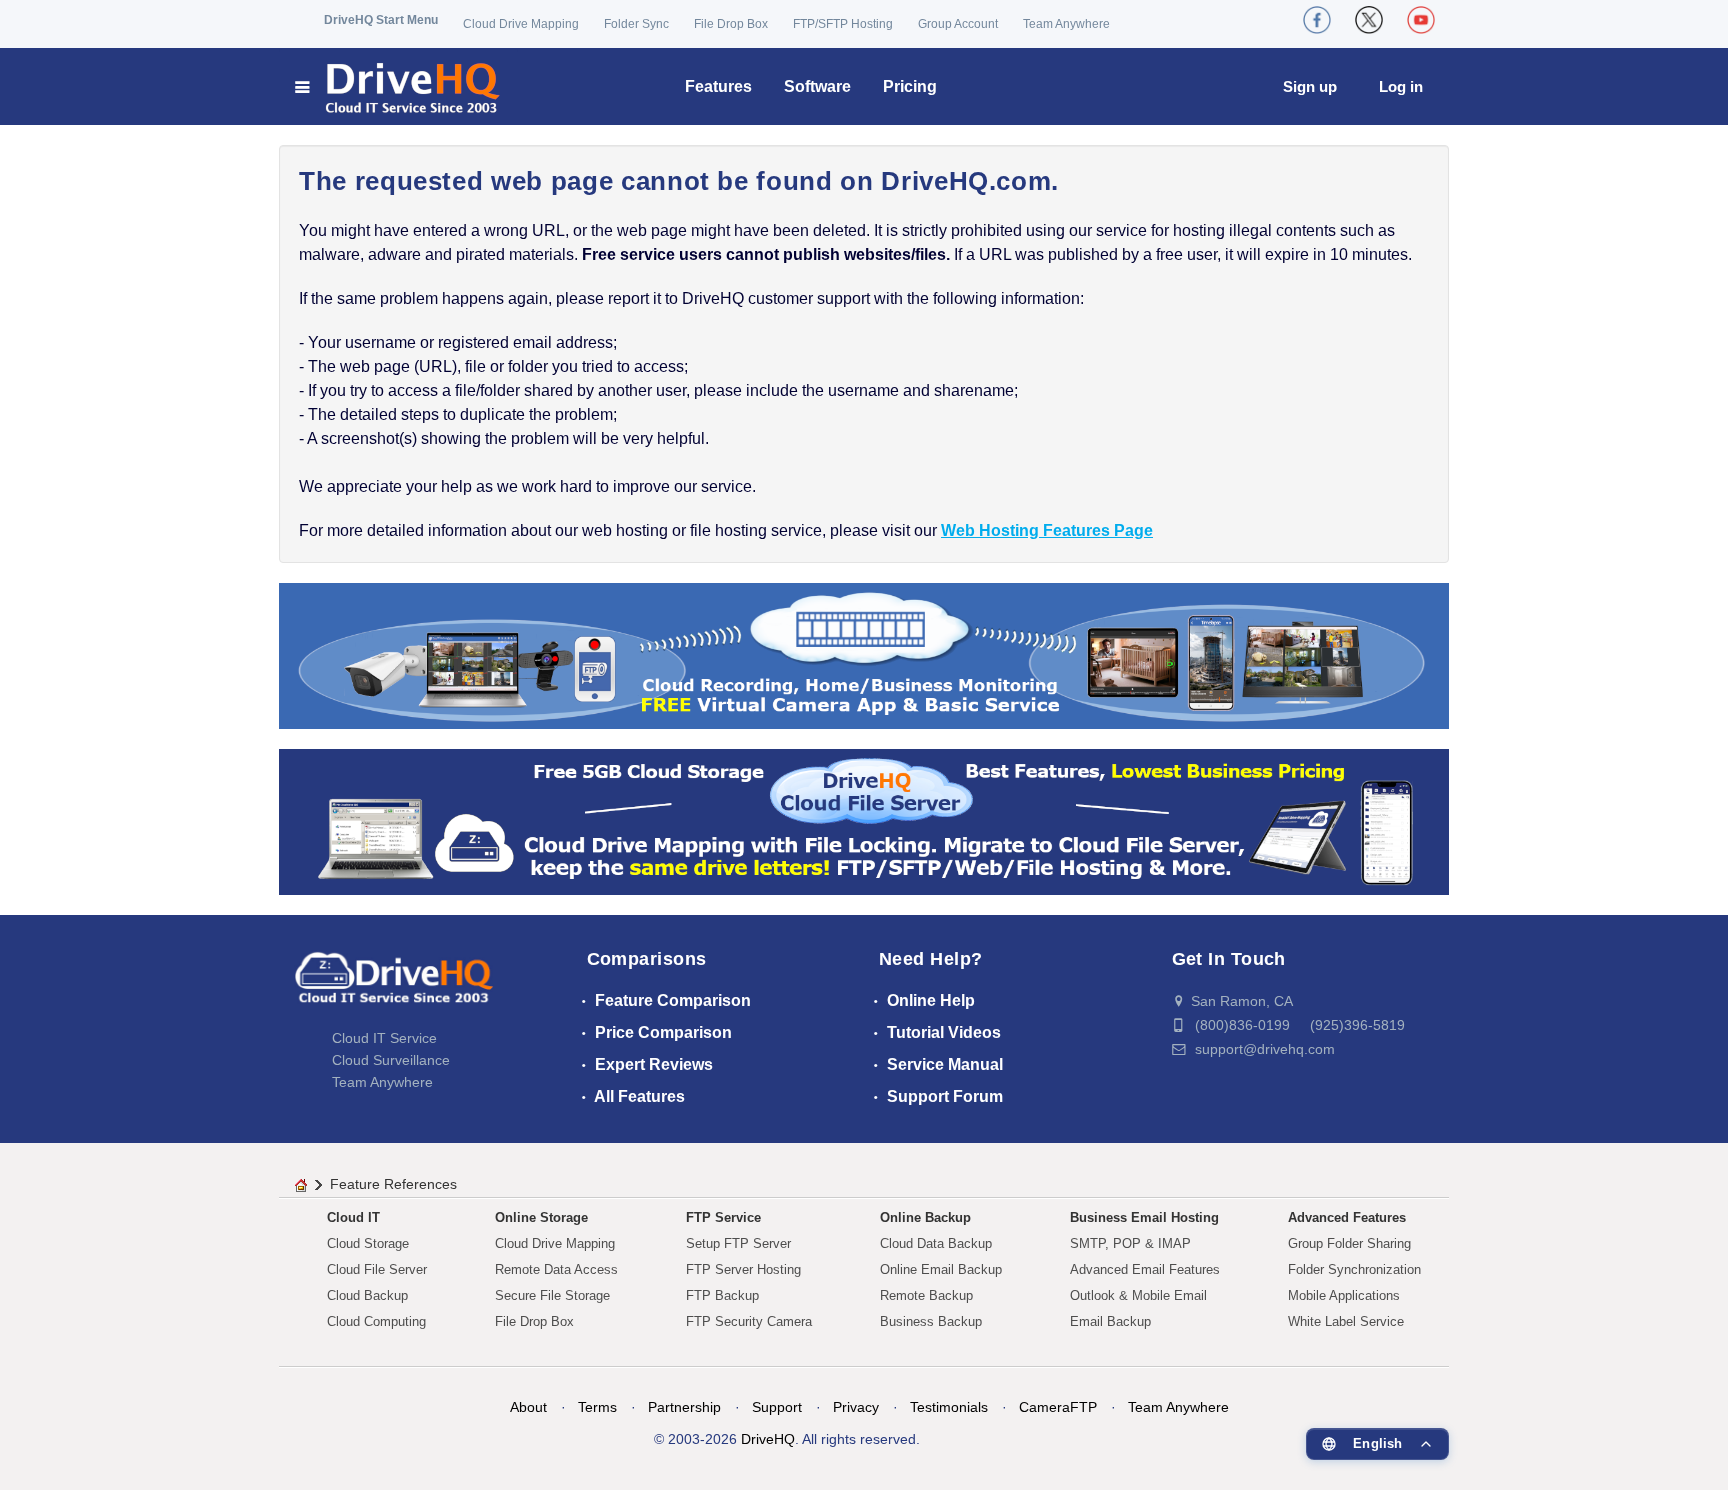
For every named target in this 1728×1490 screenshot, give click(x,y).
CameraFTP (1058, 1407)
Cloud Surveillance (391, 1060)
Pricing (910, 86)
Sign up (1310, 86)
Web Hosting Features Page (1047, 530)
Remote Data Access (556, 1269)
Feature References (393, 1184)
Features (718, 86)
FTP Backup (722, 1295)
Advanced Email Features (1145, 1269)
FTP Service (723, 1217)
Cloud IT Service (384, 1038)
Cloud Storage (368, 1243)
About (528, 1407)
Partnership (684, 1407)
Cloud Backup (367, 1295)
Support (777, 1407)
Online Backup (925, 1217)
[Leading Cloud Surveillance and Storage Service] (864, 654)
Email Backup (1110, 1321)
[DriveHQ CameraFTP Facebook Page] (1317, 20)
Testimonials (949, 1407)
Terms (597, 1407)
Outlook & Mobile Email (1138, 1295)
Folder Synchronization (1354, 1269)
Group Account (958, 24)
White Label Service (1346, 1321)
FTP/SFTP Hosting (843, 24)
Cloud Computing (376, 1321)
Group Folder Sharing (1349, 1243)
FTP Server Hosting (743, 1269)
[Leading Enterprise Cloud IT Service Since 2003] (864, 820)
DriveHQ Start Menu (381, 20)
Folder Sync (636, 24)
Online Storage (541, 1217)
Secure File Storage (552, 1295)
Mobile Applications (1344, 1295)
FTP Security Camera (749, 1321)
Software (817, 86)
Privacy (856, 1407)
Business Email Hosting (1144, 1217)
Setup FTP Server (738, 1243)
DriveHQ (768, 1439)
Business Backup (931, 1321)
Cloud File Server (377, 1269)
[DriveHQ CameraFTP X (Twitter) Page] (1369, 20)
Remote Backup (926, 1295)
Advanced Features (1347, 1217)
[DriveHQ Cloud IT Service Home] (398, 86)
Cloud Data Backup (936, 1243)
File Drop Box (731, 24)
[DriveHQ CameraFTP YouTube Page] (1421, 20)
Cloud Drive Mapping (521, 24)
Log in (1401, 86)
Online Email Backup (941, 1269)
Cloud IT (353, 1217)
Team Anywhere (1066, 24)
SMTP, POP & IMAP (1130, 1243)
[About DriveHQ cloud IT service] (394, 988)
